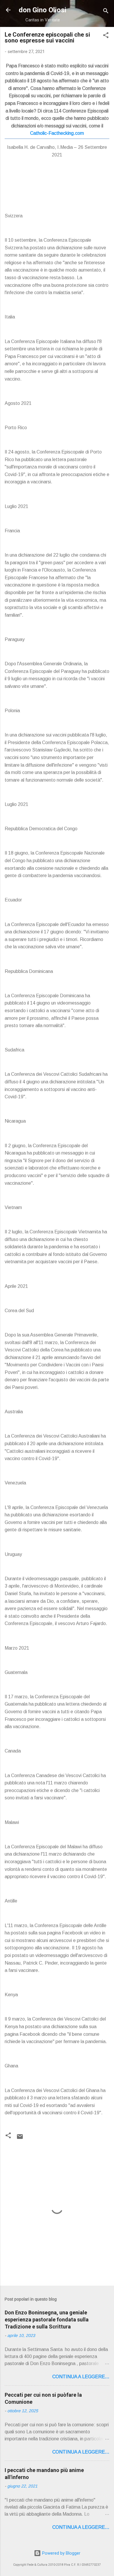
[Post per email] (20, 2139)
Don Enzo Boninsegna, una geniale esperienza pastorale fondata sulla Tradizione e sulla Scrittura (47, 2320)
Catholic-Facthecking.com (57, 133)
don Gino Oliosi (43, 10)
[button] (106, 36)
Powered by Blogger (61, 2553)
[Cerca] (106, 12)
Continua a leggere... (81, 2377)
